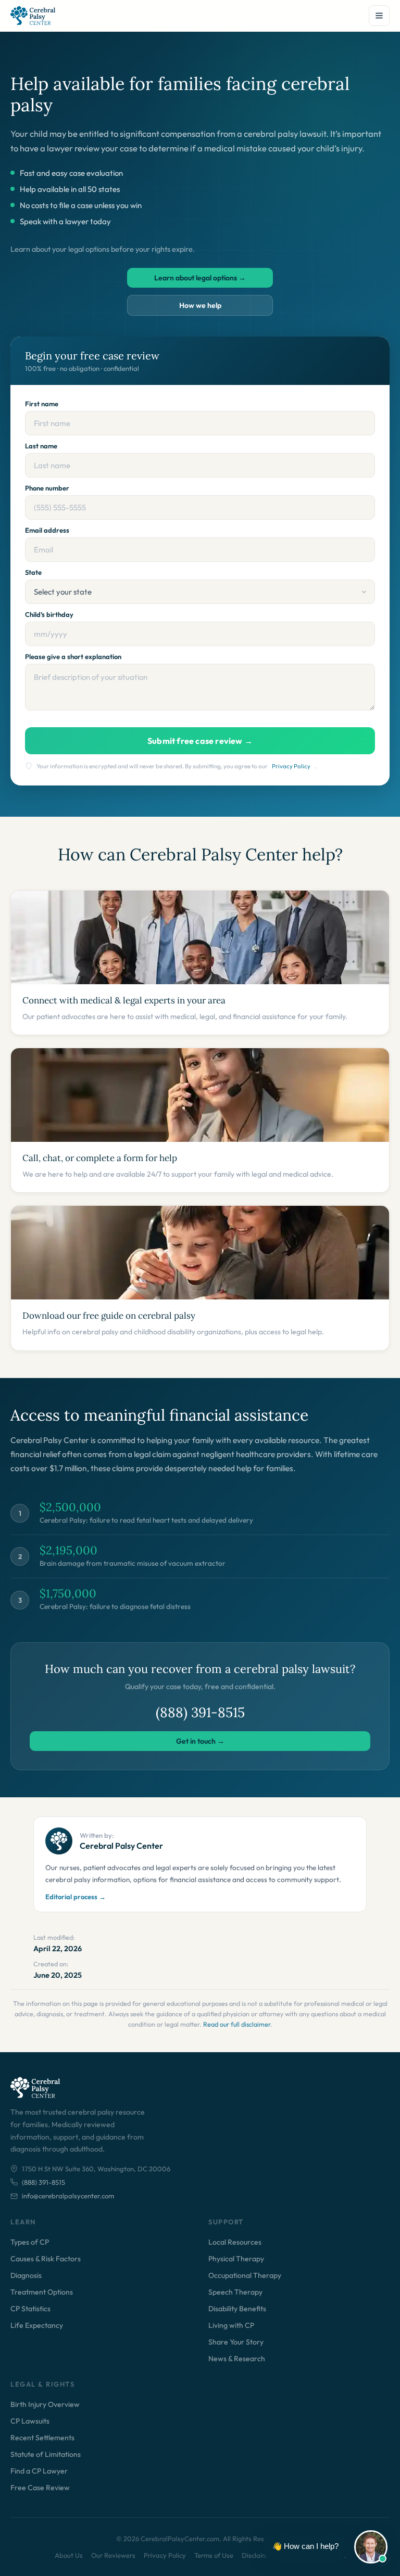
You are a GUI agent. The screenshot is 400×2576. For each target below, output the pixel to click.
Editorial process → (76, 1897)
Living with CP (231, 2325)
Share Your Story (236, 2342)
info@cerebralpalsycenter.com (68, 2196)
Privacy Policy (291, 766)
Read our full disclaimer (237, 2024)
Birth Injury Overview (45, 2404)
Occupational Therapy (245, 2275)
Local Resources (235, 2242)
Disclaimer (258, 2555)
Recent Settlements (42, 2438)
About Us (69, 2555)
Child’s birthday (49, 614)
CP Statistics (30, 2309)
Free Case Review (40, 2488)
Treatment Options (42, 2292)
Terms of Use (214, 2555)
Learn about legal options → (200, 278)
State (33, 572)
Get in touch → (200, 1741)
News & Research (237, 2359)
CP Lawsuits (30, 2421)
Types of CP (30, 2242)
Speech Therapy (235, 2292)
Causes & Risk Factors (46, 2259)
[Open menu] (379, 16)
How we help (200, 305)
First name (42, 404)
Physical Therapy (236, 2259)
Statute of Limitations (46, 2454)
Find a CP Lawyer (39, 2471)
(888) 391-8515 (200, 1712)
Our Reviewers (113, 2555)
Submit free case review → (200, 741)
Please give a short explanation (73, 656)
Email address (47, 530)
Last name (41, 446)
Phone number (47, 488)
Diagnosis (26, 2275)
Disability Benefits (237, 2309)
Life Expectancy (37, 2325)
